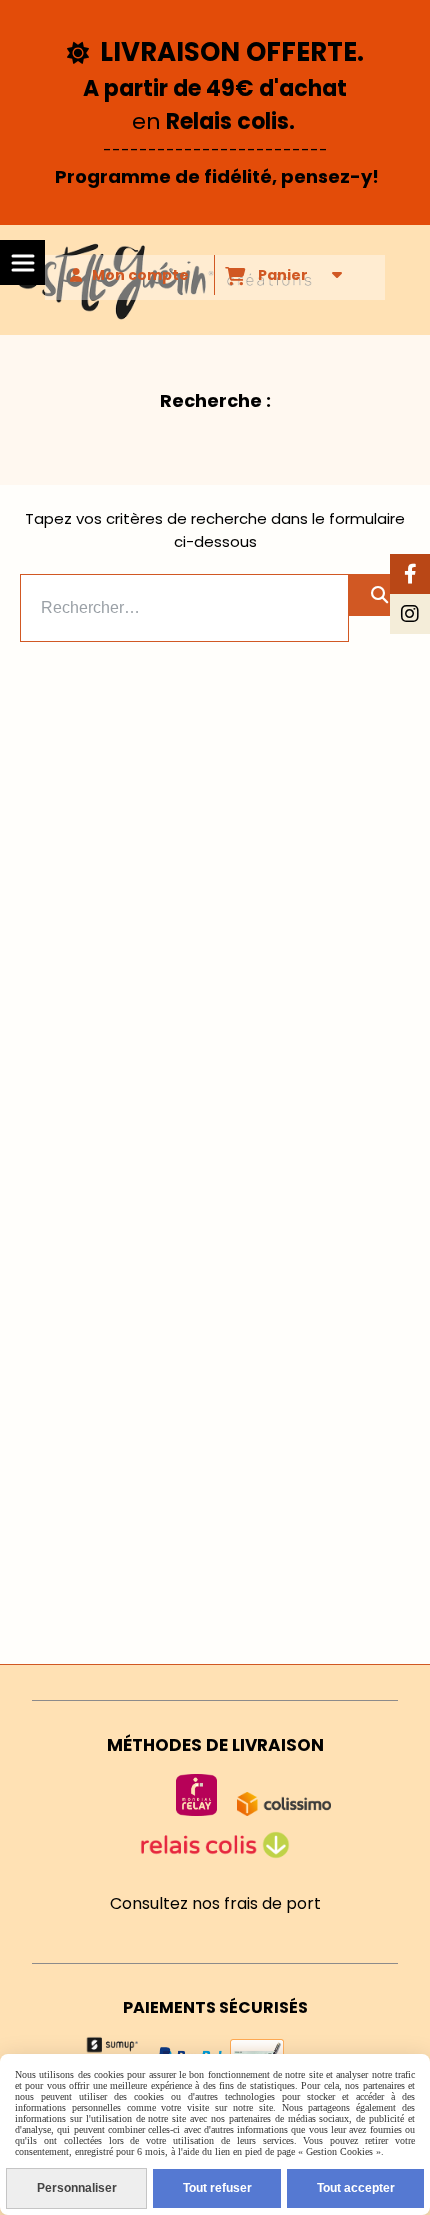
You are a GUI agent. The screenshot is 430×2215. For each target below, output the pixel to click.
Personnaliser (77, 2188)
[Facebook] (410, 574)
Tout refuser (217, 2188)
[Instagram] (410, 614)
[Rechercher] (379, 595)
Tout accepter (356, 2188)
